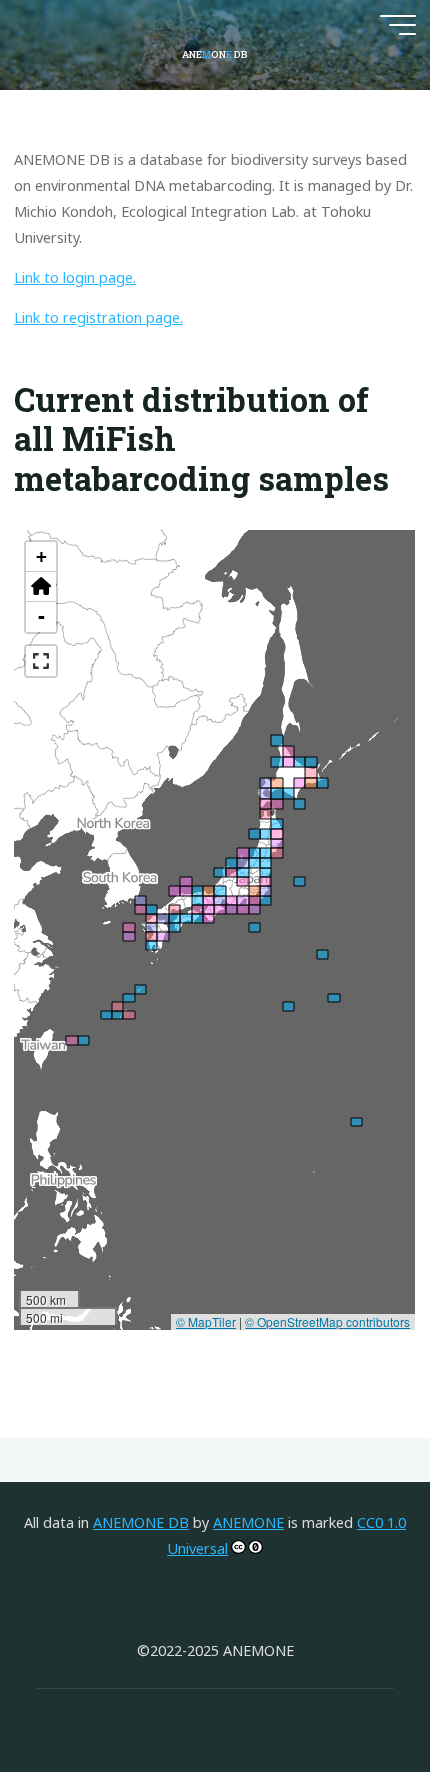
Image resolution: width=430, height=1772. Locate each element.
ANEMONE (248, 1522)
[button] (41, 587)
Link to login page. (75, 277)
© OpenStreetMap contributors (328, 1321)
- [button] (41, 616)
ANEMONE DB (141, 1522)
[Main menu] (398, 25)
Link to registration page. (98, 318)
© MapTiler (207, 1321)
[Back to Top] (352, 1694)
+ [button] (41, 556)
